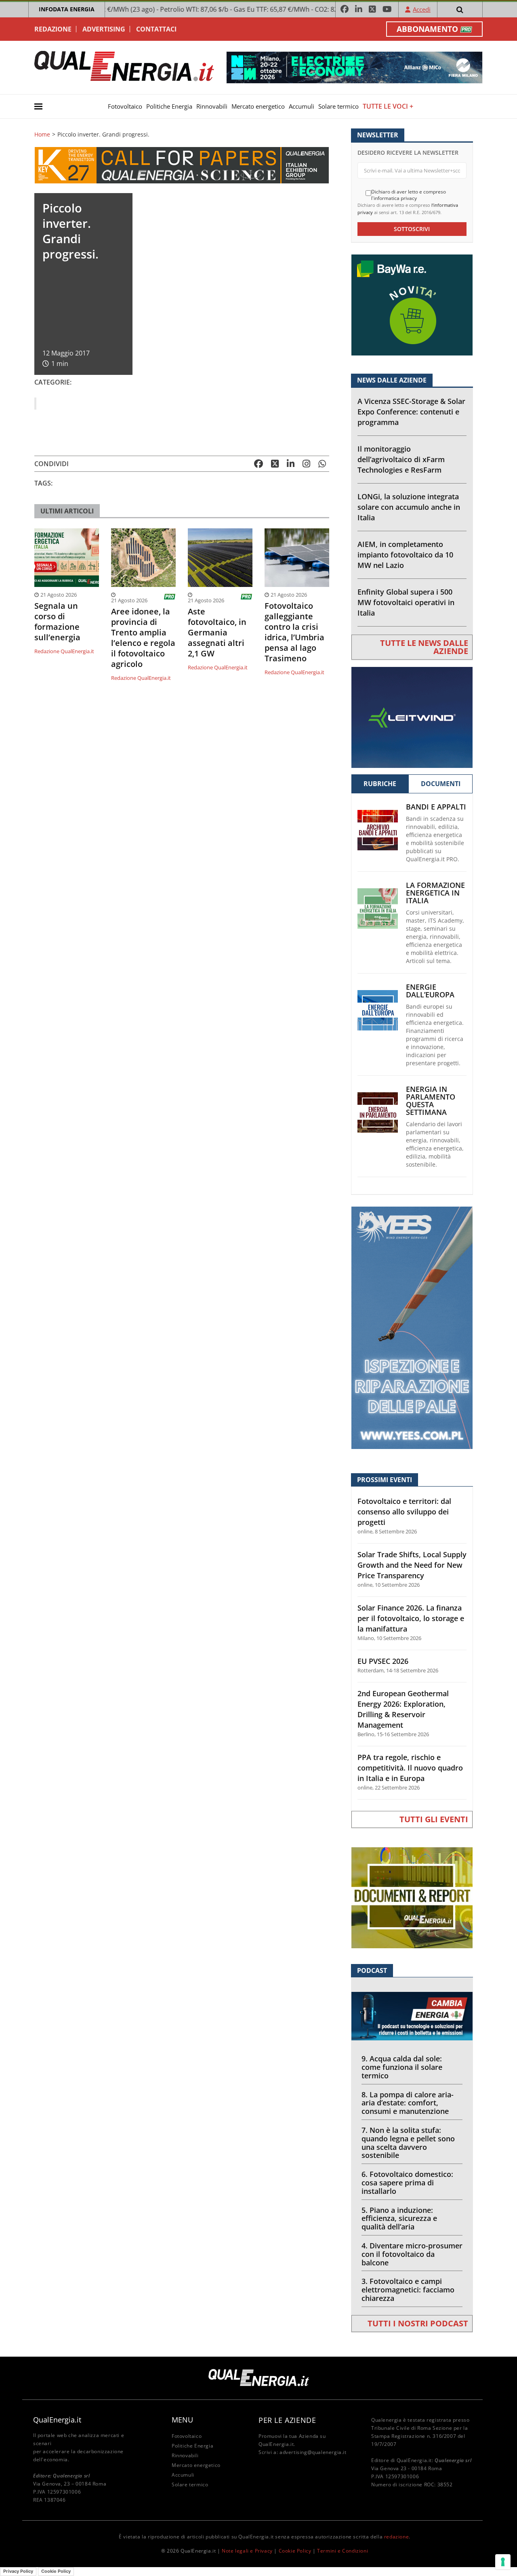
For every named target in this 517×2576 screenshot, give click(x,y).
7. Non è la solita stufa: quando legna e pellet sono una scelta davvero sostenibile (408, 2143)
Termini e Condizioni (343, 2551)
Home (42, 135)
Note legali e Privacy (247, 2551)
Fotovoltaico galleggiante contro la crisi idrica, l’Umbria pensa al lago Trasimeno (294, 632)
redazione (396, 2537)
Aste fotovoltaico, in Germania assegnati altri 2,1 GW (217, 633)
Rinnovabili (212, 106)
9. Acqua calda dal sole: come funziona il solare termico (402, 2067)
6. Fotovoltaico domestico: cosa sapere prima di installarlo (407, 2183)
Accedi (422, 9)
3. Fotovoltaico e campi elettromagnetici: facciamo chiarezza (408, 2290)
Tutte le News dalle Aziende (424, 647)
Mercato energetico (258, 106)
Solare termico (338, 106)
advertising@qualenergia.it (313, 2452)
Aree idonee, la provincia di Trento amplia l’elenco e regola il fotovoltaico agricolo (143, 638)
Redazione (53, 29)
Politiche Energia (169, 106)
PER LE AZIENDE (287, 2420)
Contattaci (156, 29)
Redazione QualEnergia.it (64, 651)
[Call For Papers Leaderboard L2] (182, 165)
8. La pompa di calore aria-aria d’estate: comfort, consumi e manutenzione (408, 2103)
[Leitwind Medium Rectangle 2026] (412, 716)
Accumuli (302, 106)
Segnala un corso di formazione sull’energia (57, 622)
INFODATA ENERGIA (67, 9)
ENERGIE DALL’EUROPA (430, 991)
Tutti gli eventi (434, 1819)
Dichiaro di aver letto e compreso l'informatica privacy (409, 195)
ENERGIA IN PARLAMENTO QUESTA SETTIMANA (431, 1101)
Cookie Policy (295, 2551)
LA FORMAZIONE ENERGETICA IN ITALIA (435, 893)
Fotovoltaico (125, 106)
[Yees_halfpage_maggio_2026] (412, 1327)
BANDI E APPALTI (436, 807)
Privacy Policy (18, 2571)
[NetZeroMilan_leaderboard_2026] (354, 67)
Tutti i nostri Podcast (418, 2323)
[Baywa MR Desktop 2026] (412, 304)
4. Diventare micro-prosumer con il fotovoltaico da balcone (412, 2254)
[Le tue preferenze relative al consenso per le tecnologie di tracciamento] (503, 2562)
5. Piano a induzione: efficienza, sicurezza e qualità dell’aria (399, 2219)
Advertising (104, 29)
